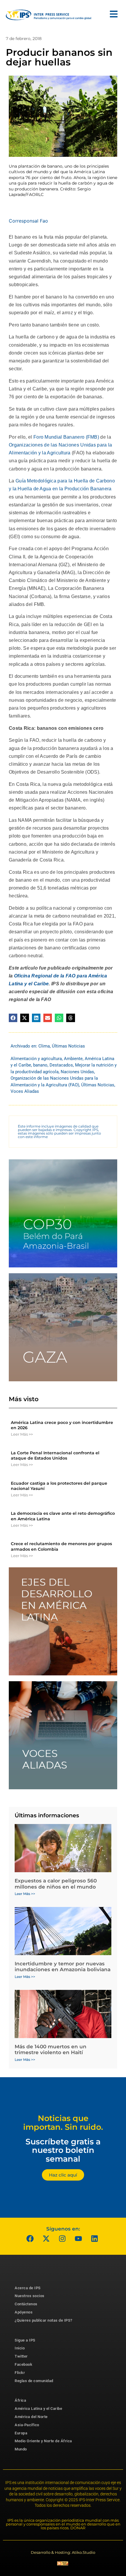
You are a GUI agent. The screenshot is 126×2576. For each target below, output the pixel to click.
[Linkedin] (95, 2239)
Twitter (21, 2356)
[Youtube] (79, 2239)
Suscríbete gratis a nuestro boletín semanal (63, 2150)
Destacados (61, 1065)
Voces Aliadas (25, 1091)
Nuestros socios (30, 2296)
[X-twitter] (46, 2239)
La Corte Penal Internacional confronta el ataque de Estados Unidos (55, 1455)
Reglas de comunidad (34, 2381)
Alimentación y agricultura (36, 1059)
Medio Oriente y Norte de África (43, 2441)
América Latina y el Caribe (38, 2409)
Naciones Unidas (77, 1072)
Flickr (20, 2373)
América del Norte (31, 2417)
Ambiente (73, 1059)
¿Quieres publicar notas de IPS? (44, 2320)
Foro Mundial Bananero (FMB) (66, 437)
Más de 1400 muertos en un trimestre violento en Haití (51, 2049)
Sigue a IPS (25, 2340)
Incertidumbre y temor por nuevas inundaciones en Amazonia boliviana (63, 1967)
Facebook (23, 2364)
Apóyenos (24, 2312)
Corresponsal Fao (28, 221)
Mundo (21, 2449)
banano (40, 1065)
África (20, 2400)
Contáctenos (26, 2304)
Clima (44, 1046)
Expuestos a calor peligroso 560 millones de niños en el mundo (56, 1884)
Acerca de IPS (28, 2288)
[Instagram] (62, 2239)
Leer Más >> (22, 1434)
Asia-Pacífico (27, 2425)
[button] (13, 1018)
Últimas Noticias (68, 1046)
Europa (21, 2433)
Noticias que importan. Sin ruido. (63, 2123)
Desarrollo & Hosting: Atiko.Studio (63, 2552)
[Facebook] (30, 2239)
